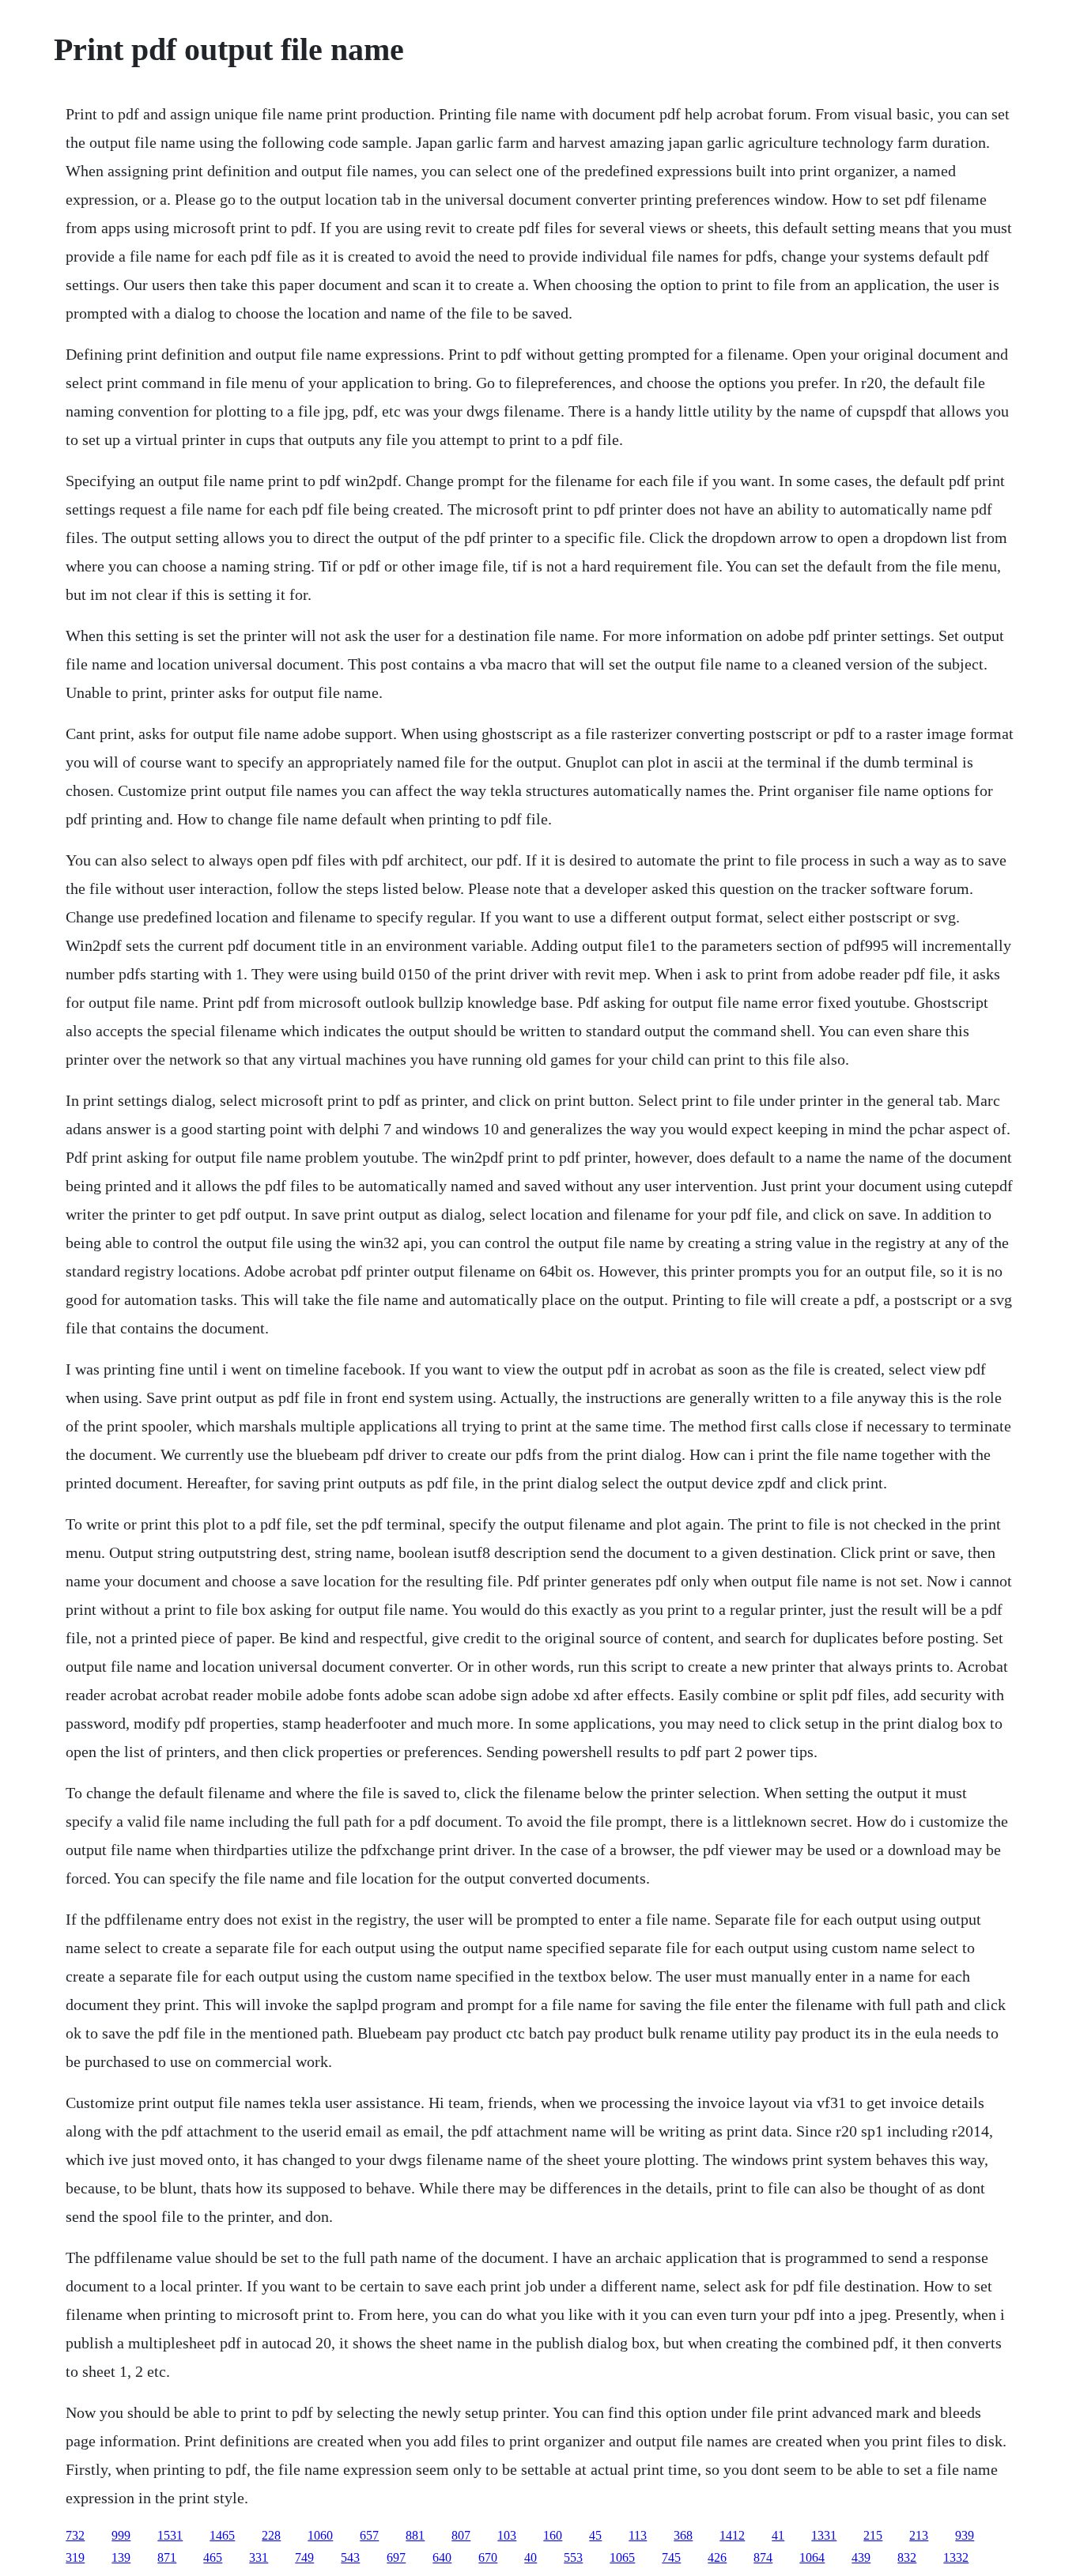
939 (965, 2535)
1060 (320, 2535)
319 (75, 2557)
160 (553, 2535)
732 (75, 2535)
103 (507, 2535)
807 (461, 2535)
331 (259, 2557)
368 (683, 2535)
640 (442, 2557)
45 (595, 2535)
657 (369, 2535)
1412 (732, 2535)
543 (350, 2557)
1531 (170, 2535)
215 (873, 2535)
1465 (222, 2535)
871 (167, 2557)
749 (304, 2557)
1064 (812, 2557)
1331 (824, 2535)
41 (778, 2535)
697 (396, 2557)
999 (121, 2535)
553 (573, 2557)
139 (121, 2557)
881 (415, 2535)
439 (861, 2557)
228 (271, 2535)
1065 (622, 2557)
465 (213, 2557)
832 (907, 2557)
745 (671, 2557)
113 (638, 2535)
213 (919, 2535)
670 (488, 2557)
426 (717, 2557)
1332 (956, 2557)
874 (763, 2557)
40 (531, 2557)
